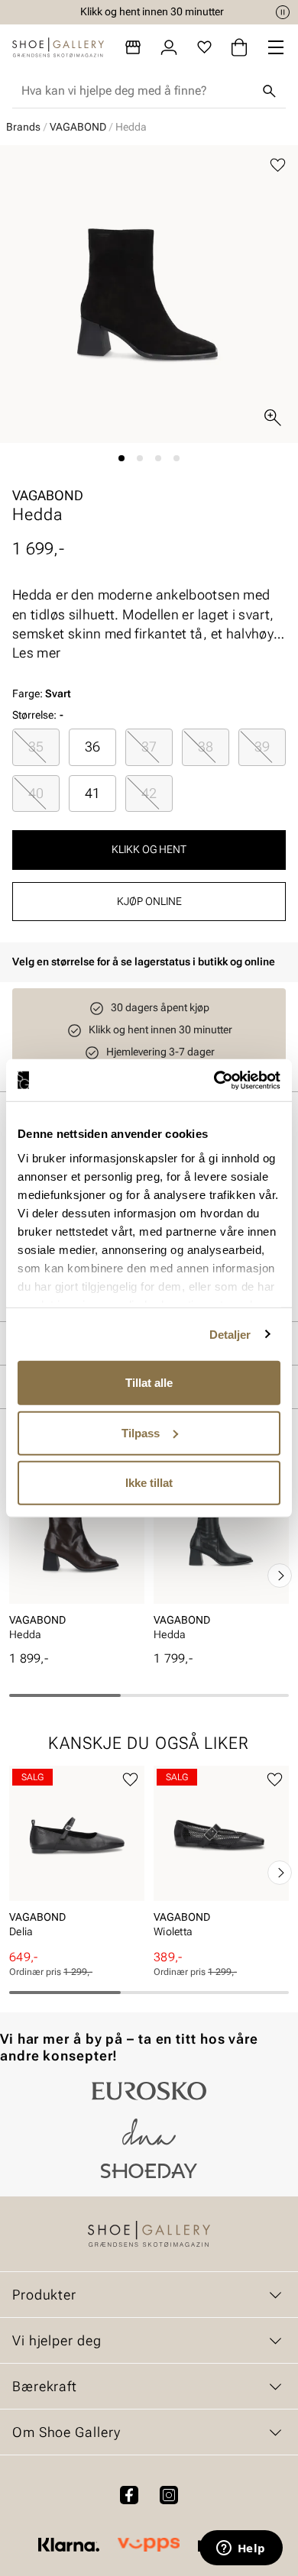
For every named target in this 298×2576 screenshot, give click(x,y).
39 (262, 747)
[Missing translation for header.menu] (276, 47)
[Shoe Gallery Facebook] (129, 2495)
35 (36, 747)
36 (92, 747)
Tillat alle (149, 1383)
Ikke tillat (149, 1483)
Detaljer (230, 1334)
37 (149, 747)
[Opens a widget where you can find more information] (241, 2549)
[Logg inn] (169, 47)
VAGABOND (78, 127)
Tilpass (141, 1432)
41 (92, 793)
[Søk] (269, 91)
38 (206, 747)
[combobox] (137, 91)
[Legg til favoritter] (278, 165)
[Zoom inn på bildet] (273, 418)
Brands (23, 127)
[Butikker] (133, 47)
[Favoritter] (204, 47)
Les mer (36, 653)
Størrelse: (34, 715)
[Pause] (283, 12)
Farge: (42, 693)
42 (149, 793)
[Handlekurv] (239, 47)
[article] (77, 1559)
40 (36, 793)
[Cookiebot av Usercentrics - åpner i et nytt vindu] (214, 1080)
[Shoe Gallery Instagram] (169, 2495)
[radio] (36, 747)
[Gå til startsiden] (58, 47)
